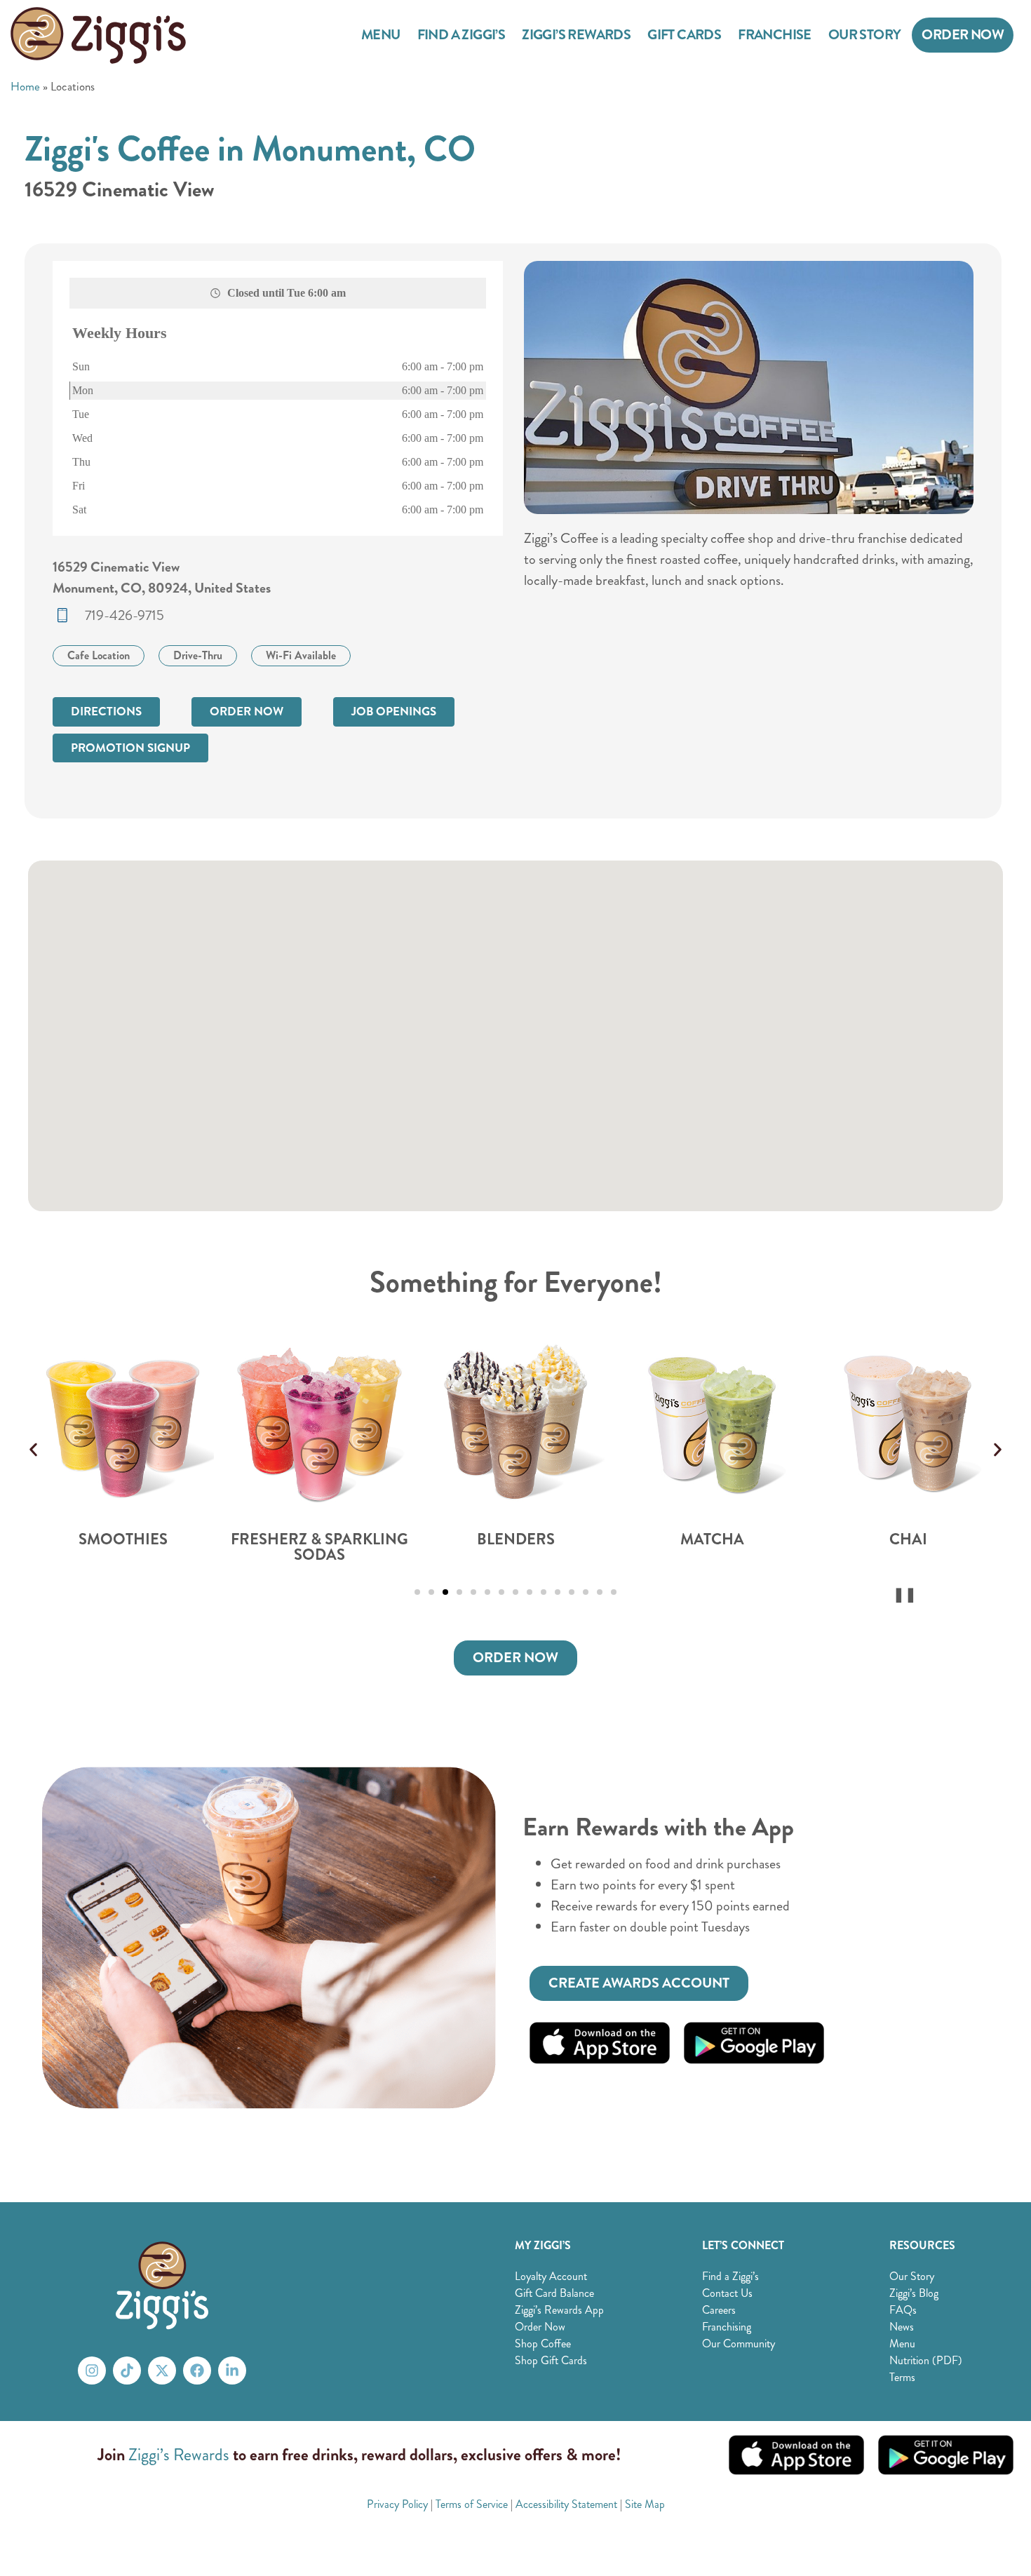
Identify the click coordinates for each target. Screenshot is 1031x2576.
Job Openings (394, 712)
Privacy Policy (397, 2504)
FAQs (903, 2310)
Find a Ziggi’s (461, 35)
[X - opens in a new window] (162, 2371)
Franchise (775, 35)
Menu (381, 35)
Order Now (963, 35)
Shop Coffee (543, 2344)
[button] (33, 1449)
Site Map (645, 2504)
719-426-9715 (124, 615)
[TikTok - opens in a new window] (127, 2371)
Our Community (739, 2344)
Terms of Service (472, 2504)
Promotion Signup (130, 748)
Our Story (865, 35)
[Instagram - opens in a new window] (92, 2371)
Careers (719, 2310)
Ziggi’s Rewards (576, 35)
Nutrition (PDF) (926, 2360)
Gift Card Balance (554, 2293)
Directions (106, 712)
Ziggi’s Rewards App (559, 2310)
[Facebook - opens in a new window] (197, 2371)
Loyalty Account (551, 2276)
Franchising (727, 2327)
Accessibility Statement (566, 2504)
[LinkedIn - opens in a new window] (232, 2371)
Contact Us (727, 2293)
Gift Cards (684, 35)
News (902, 2327)
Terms (902, 2377)
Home (25, 86)
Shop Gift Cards (551, 2360)
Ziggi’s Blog (914, 2293)
